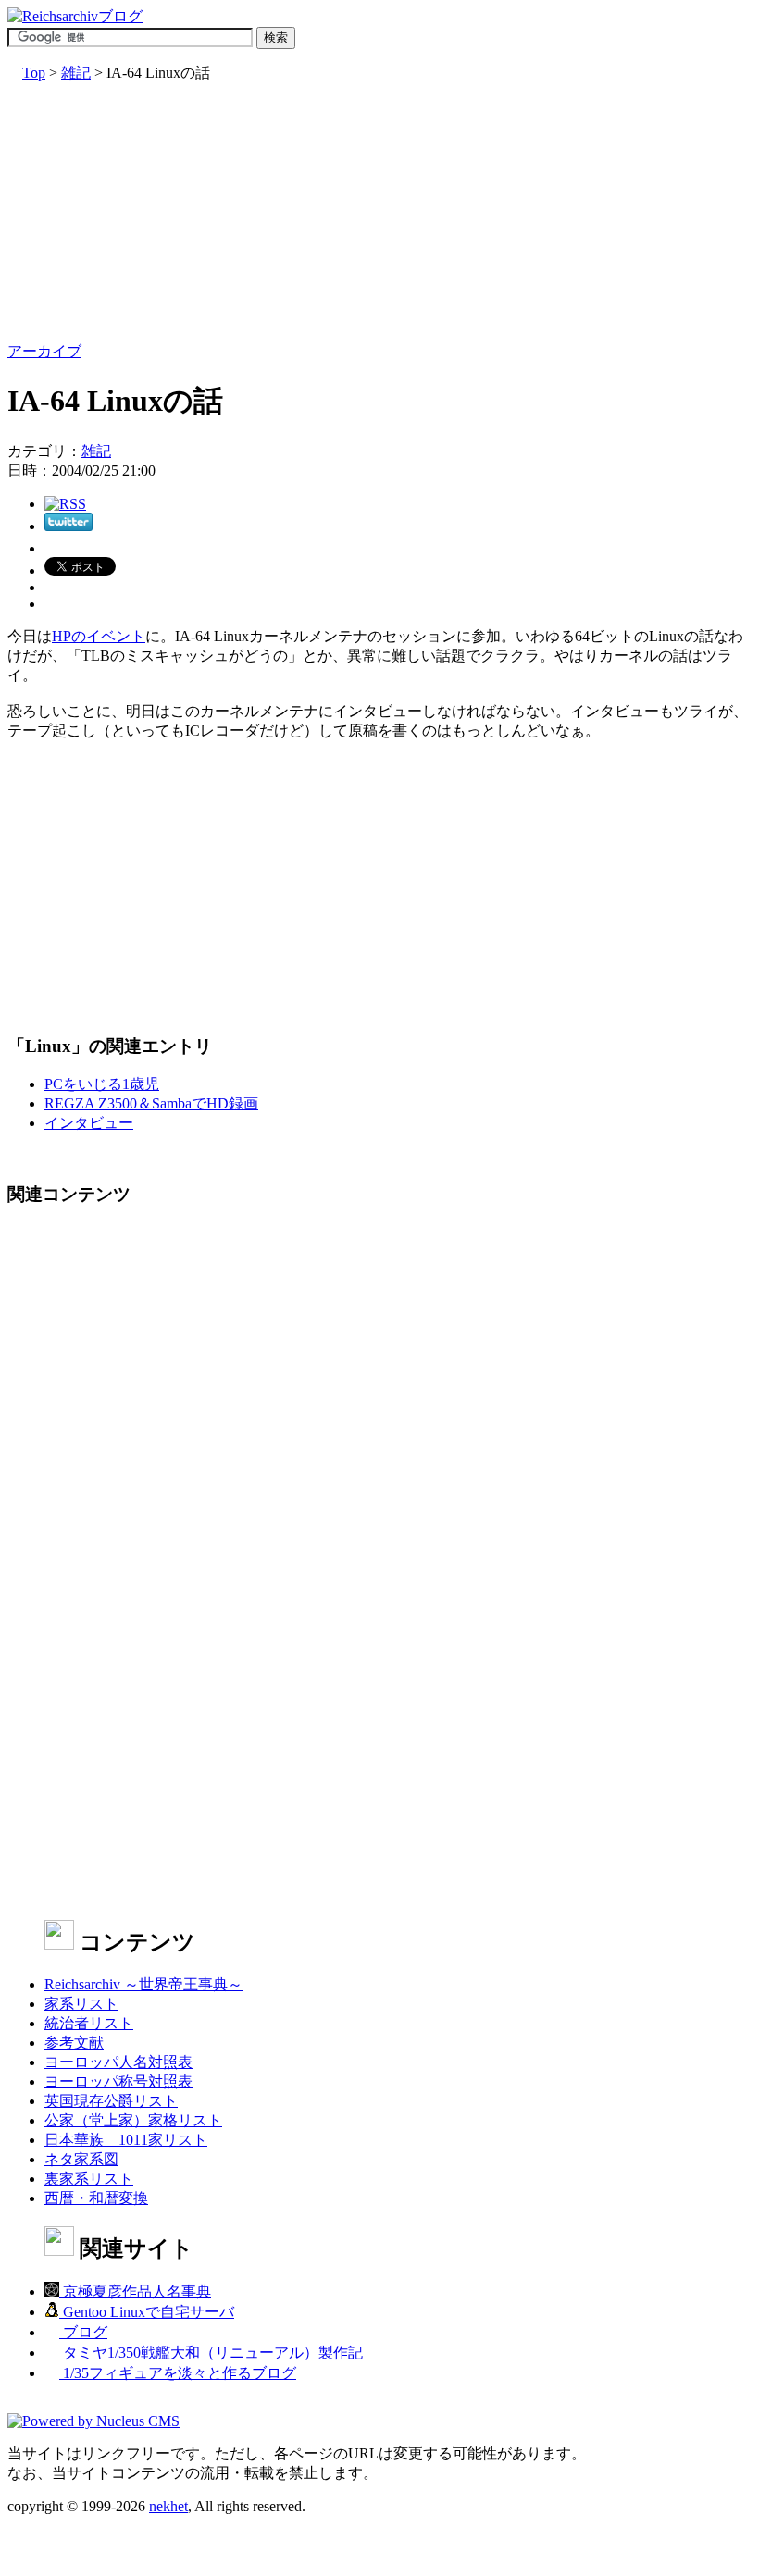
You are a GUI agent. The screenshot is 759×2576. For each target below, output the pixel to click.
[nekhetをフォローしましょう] (68, 526)
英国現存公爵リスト (111, 2101)
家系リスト (81, 2004)
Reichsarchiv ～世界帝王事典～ (143, 1984)
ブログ (83, 2332)
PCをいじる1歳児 (102, 1084)
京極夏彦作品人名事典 (135, 2291)
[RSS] (65, 504)
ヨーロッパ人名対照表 (118, 2062)
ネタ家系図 (81, 2159)
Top (34, 73)
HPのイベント (99, 636)
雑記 (76, 73)
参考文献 (74, 2043)
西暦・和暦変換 (96, 2198)
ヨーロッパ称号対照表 (118, 2081)
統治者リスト (89, 2023)
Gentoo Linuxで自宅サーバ (147, 2312)
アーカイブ (44, 351)
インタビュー (89, 1123)
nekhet (168, 2506)
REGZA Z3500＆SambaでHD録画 (151, 1103)
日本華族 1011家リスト (126, 2140)
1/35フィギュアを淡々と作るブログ (178, 2373)
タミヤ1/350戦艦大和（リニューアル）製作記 (211, 2353)
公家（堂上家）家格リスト (133, 2120)
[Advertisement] (379, 213)
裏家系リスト (89, 2179)
